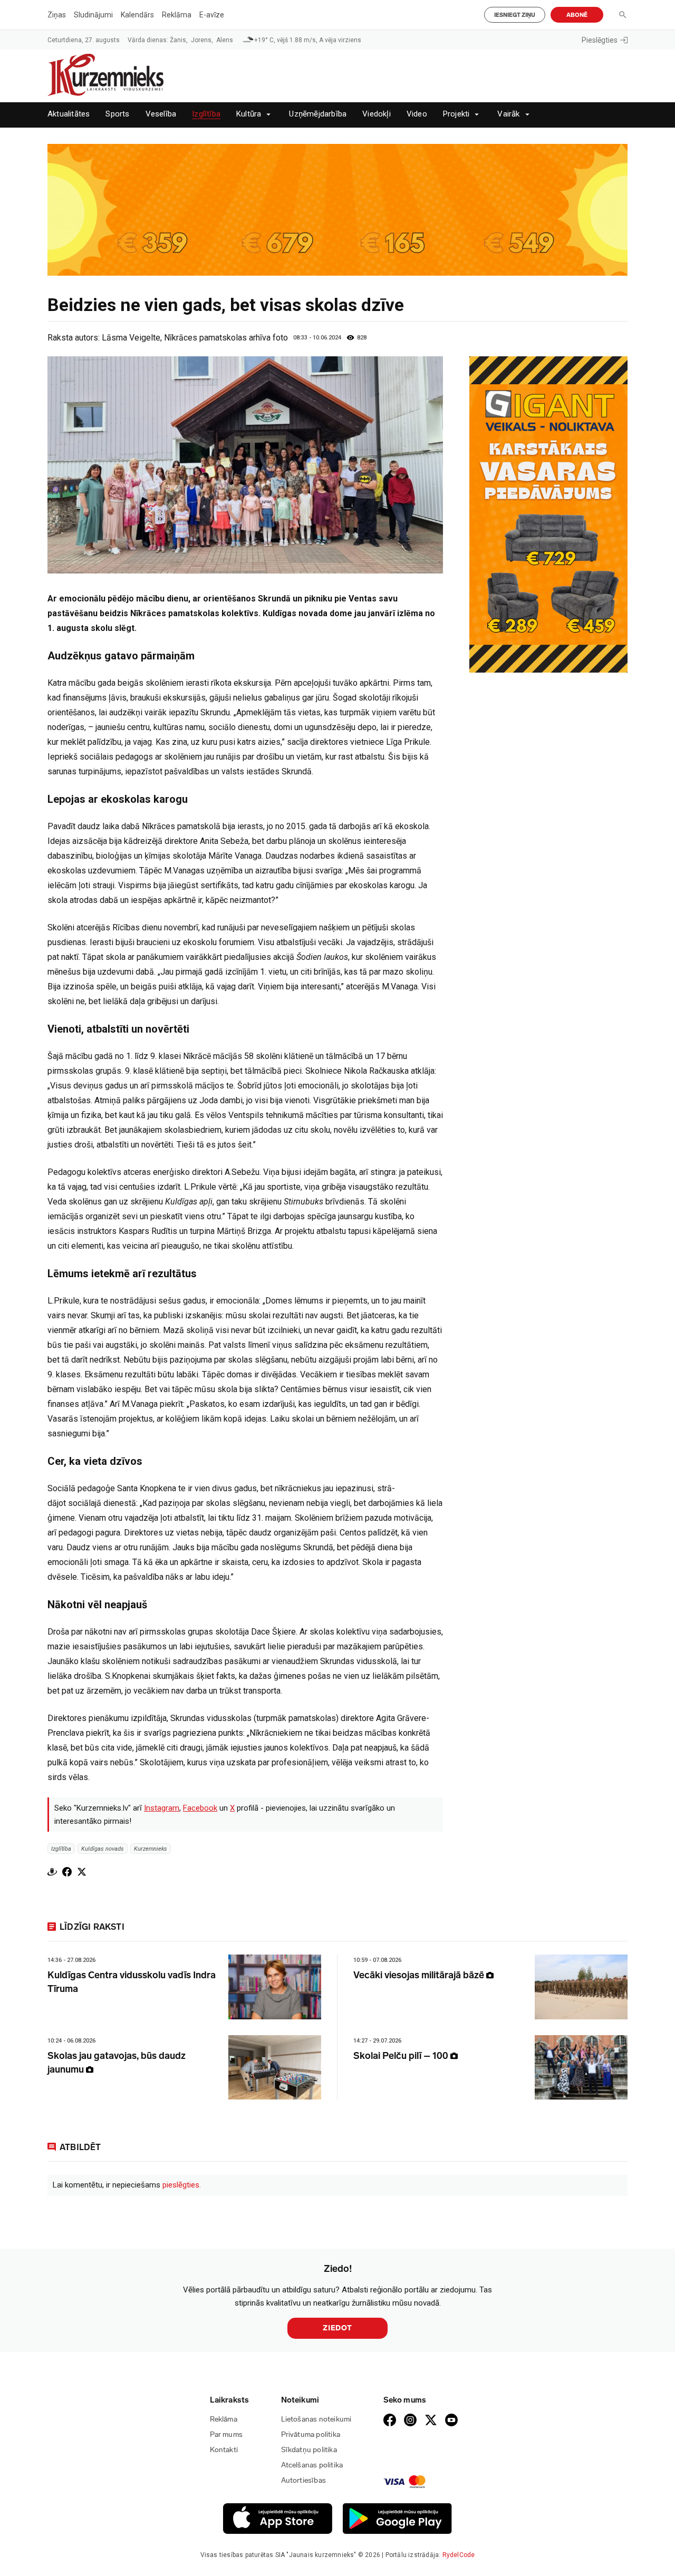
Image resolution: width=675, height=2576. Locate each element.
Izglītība (206, 114)
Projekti (456, 114)
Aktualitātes (69, 114)
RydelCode (459, 2555)
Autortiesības (304, 2480)
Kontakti (224, 2450)
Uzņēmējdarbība (318, 114)
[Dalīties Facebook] (67, 1872)
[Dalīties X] (82, 1872)
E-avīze (212, 15)
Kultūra (249, 114)
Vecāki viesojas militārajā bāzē (420, 1975)
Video (417, 114)
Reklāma (177, 15)
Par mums (226, 2434)
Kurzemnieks (151, 1848)
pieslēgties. (182, 2185)
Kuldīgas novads (103, 1848)
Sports (117, 114)
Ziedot (337, 2328)
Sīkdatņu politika (309, 2450)
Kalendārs (137, 15)
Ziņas (57, 15)
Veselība (161, 114)
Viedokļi (377, 114)
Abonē (577, 15)
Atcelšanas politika (312, 2465)
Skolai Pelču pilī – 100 (402, 2056)
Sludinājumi (93, 15)
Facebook (200, 1808)
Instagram (162, 1808)
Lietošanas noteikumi (316, 2419)
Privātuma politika (311, 2434)
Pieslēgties (600, 40)
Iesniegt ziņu (515, 15)
